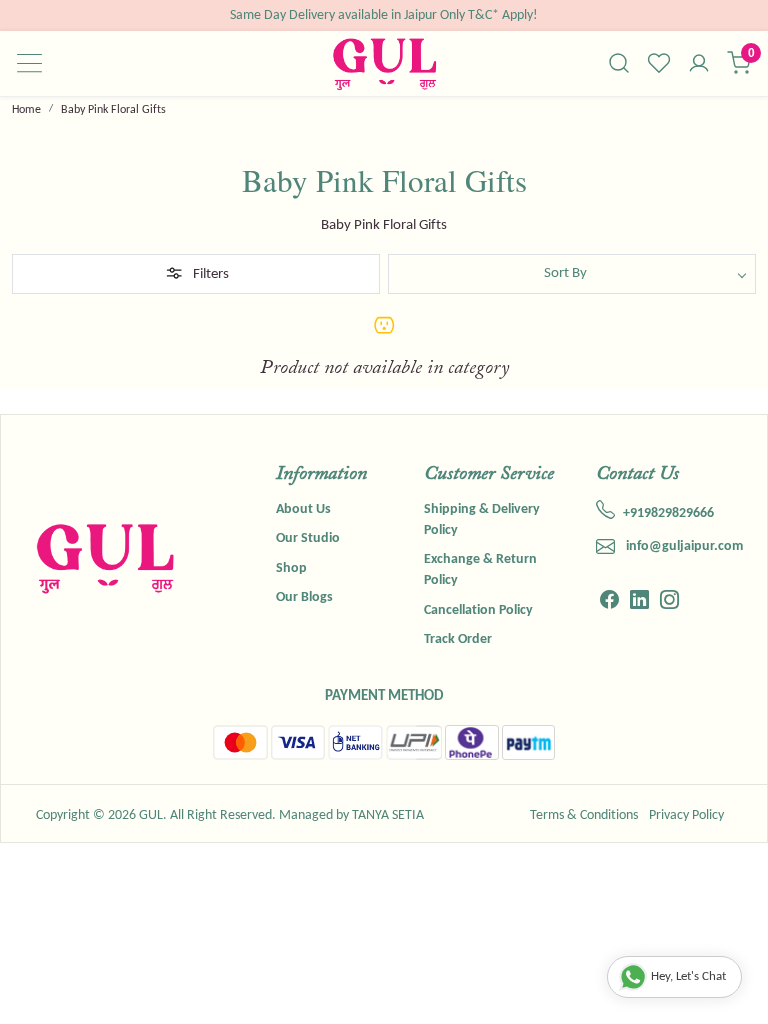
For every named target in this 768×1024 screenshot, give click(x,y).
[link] (619, 63)
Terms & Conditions (584, 815)
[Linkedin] (639, 603)
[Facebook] (609, 603)
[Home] (384, 63)
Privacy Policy (686, 815)
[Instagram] (669, 603)
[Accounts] (699, 65)
